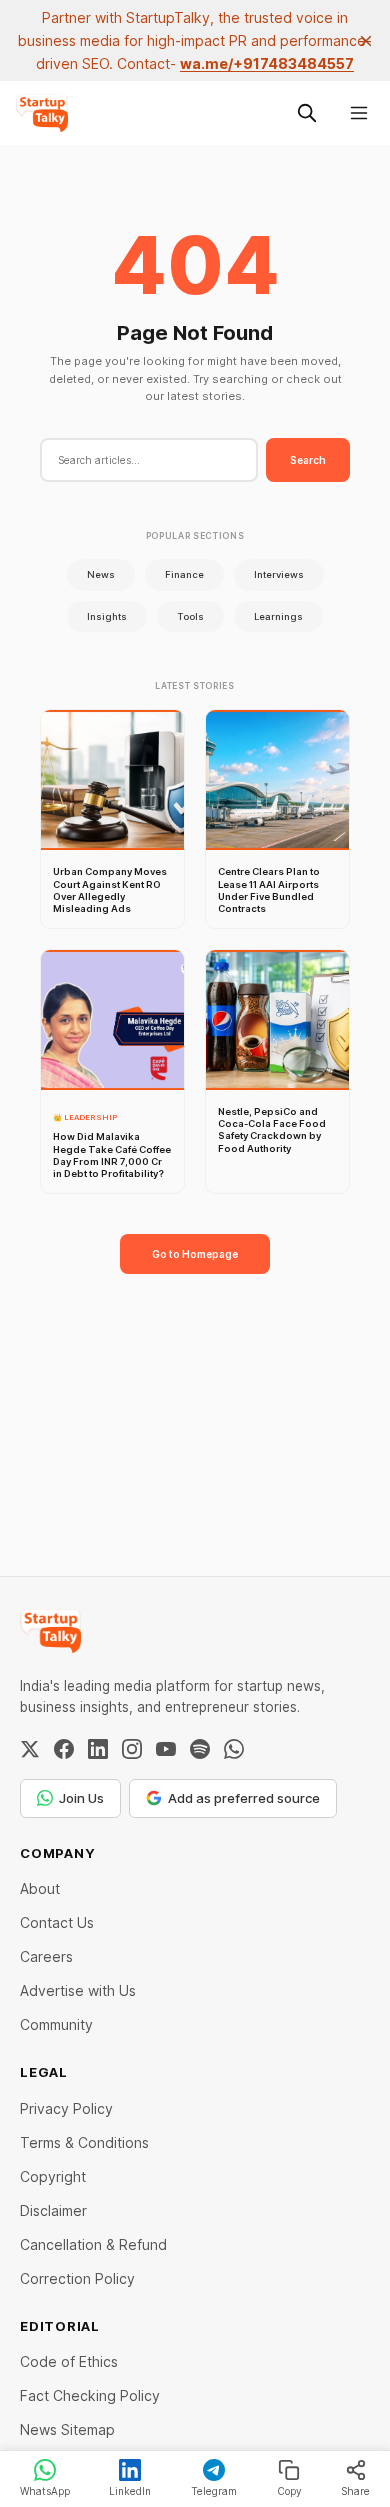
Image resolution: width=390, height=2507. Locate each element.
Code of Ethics (69, 2361)
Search (308, 460)
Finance (184, 574)
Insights (107, 616)
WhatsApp (45, 2491)
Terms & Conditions (84, 2142)
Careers (46, 1956)
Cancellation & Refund (93, 2244)
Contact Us (57, 1922)
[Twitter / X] (30, 1749)
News (101, 574)
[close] (366, 41)
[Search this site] (307, 113)
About (40, 1888)
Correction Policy (77, 2278)
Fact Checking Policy (90, 2395)
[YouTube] (166, 1749)
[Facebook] (64, 1749)
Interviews (279, 574)
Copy (289, 2491)
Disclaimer (53, 2210)
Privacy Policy (66, 2108)
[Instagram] (132, 1749)
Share (355, 2491)
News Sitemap (67, 2429)
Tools (190, 616)
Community (56, 2024)
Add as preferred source (244, 1798)
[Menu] (359, 113)
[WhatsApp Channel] (234, 1749)
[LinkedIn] (98, 1749)
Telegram (214, 2491)
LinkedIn (130, 2491)
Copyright (53, 2176)
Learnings (278, 616)
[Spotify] (200, 1749)
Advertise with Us (78, 1990)
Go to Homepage (195, 1254)
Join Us (81, 1798)
